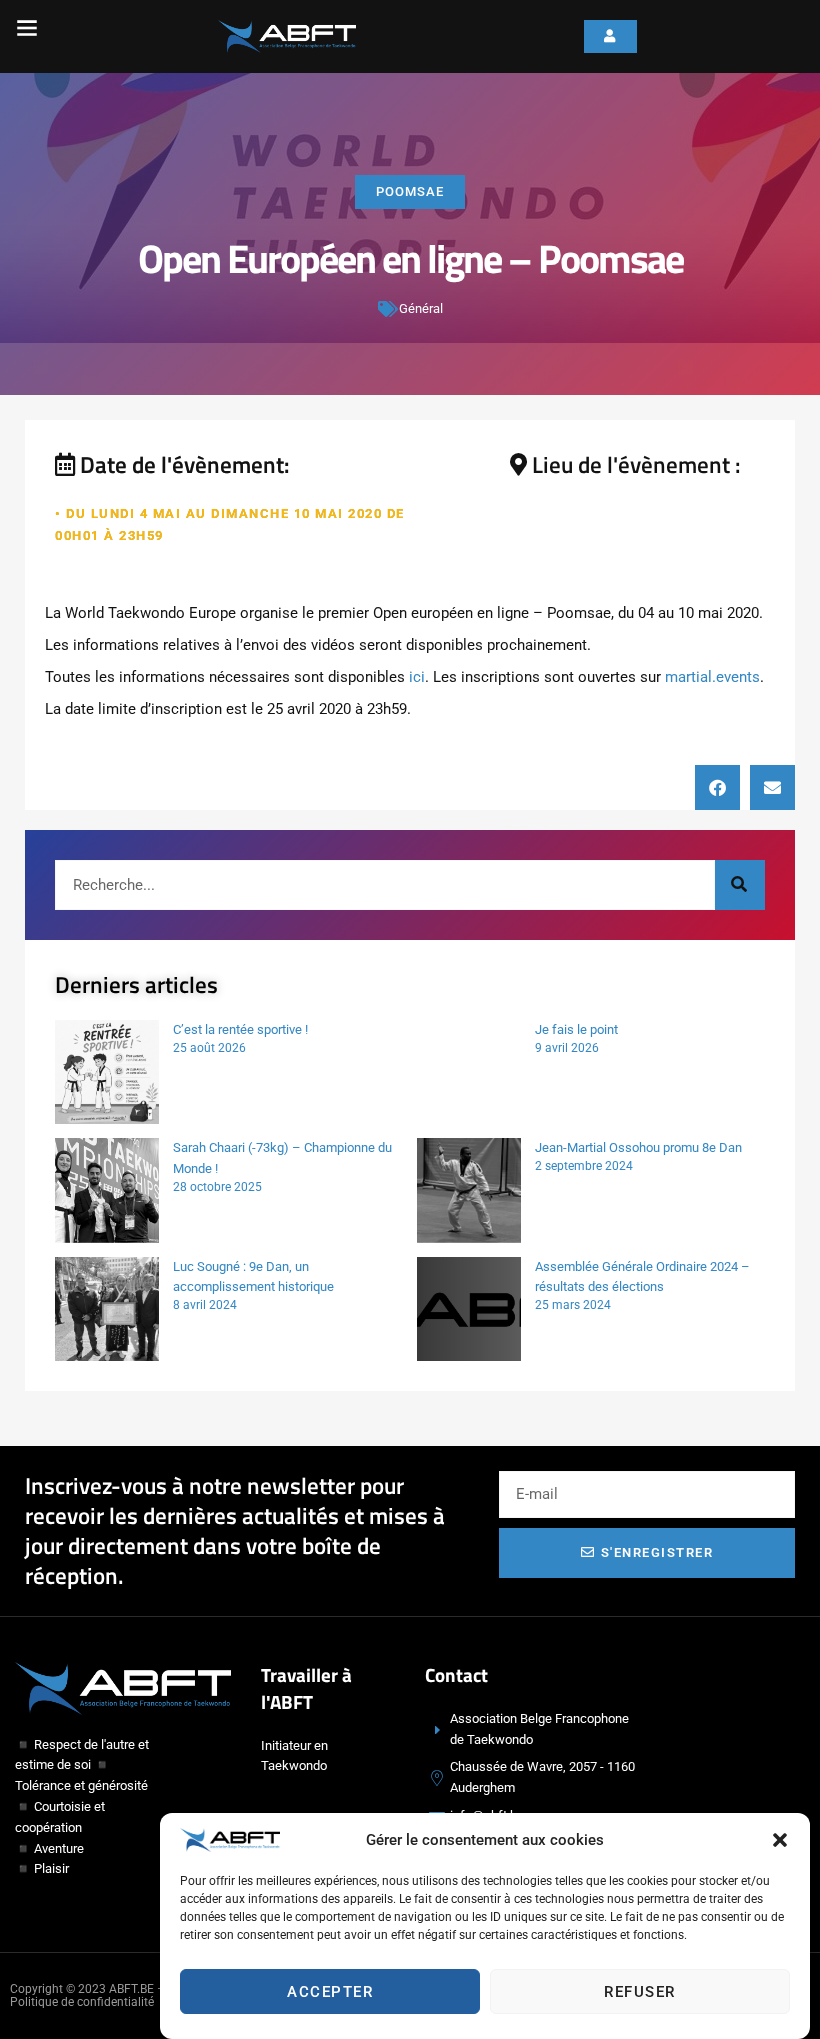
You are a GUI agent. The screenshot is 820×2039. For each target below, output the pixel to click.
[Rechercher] (740, 885)
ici (417, 677)
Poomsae (410, 191)
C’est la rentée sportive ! (240, 1029)
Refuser (640, 1992)
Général (421, 308)
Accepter (330, 1992)
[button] (780, 1840)
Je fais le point (576, 1029)
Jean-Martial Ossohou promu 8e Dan (638, 1147)
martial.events (712, 677)
